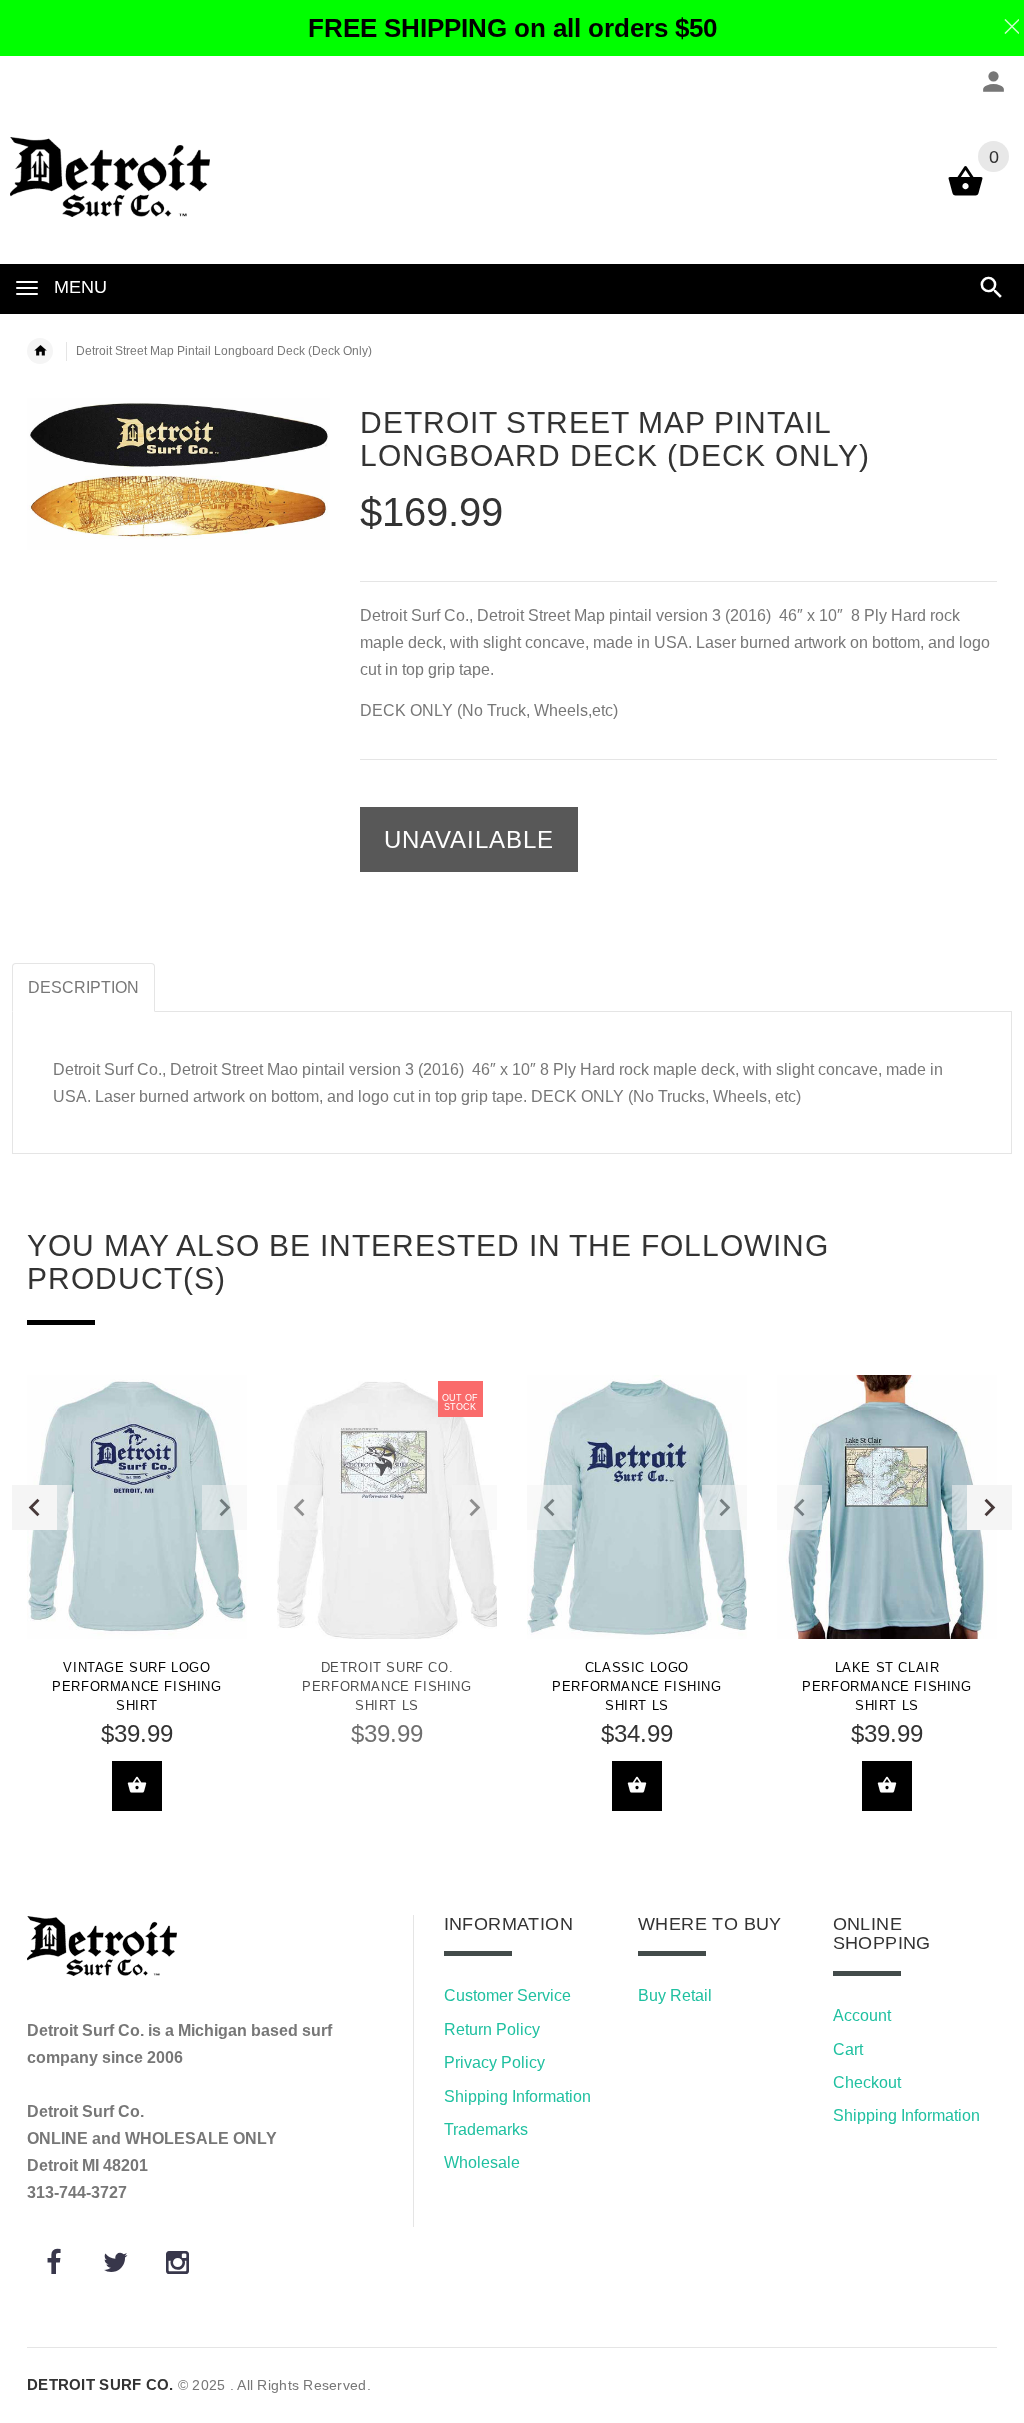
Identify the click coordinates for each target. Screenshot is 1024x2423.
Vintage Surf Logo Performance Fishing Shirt (136, 1686)
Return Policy (492, 2029)
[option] (137, 1607)
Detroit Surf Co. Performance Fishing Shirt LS (386, 1686)
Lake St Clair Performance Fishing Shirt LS (886, 1686)
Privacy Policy (494, 2062)
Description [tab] (83, 987)
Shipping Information (517, 2096)
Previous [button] (34, 1507)
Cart (848, 2049)
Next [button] (989, 1507)
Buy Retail (675, 1995)
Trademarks (486, 2129)
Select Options (137, 1786)
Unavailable (469, 839)
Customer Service (507, 1995)
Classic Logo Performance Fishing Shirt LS (636, 1686)
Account (862, 2015)
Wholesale (482, 2162)
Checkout (867, 2082)
